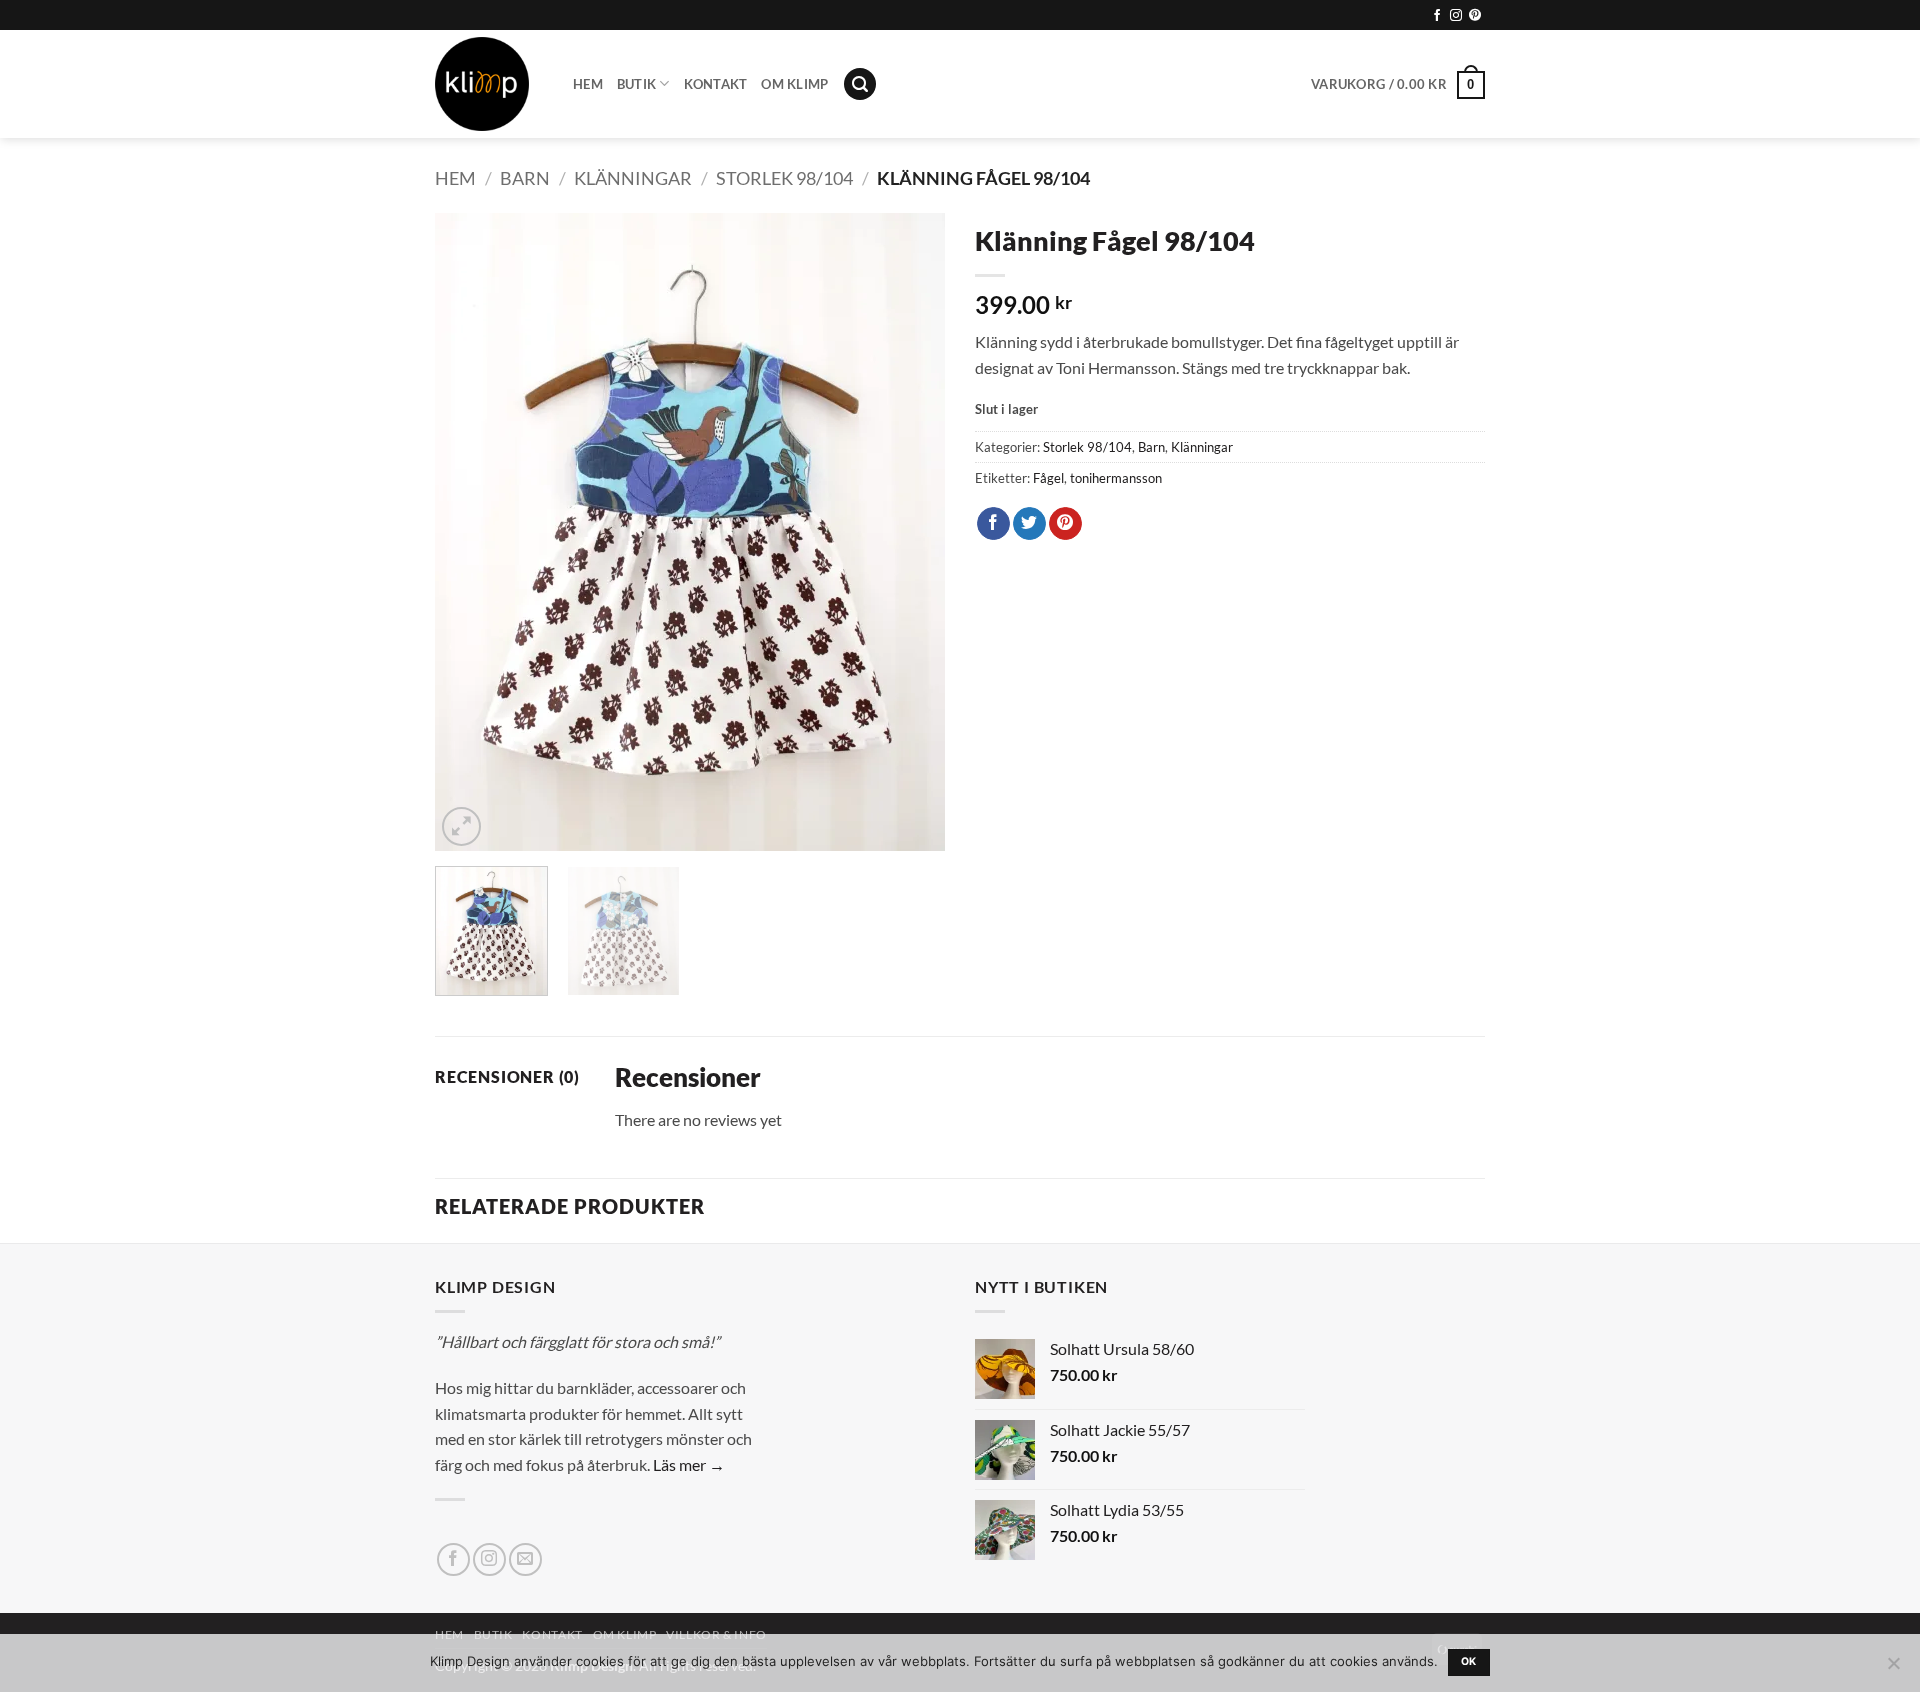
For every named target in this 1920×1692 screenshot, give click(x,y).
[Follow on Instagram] (1456, 16)
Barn (525, 178)
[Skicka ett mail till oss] (525, 1559)
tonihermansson (1116, 478)
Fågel (1048, 478)
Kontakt (716, 84)
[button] (860, 84)
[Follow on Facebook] (1437, 16)
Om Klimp (794, 84)
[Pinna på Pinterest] (1065, 524)
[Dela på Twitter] (1029, 524)
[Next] (910, 532)
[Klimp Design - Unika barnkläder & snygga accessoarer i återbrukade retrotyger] (489, 84)
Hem (588, 84)
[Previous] (470, 532)
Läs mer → (689, 1464)
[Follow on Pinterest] (1475, 16)
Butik (636, 84)
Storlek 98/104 (784, 178)
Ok (1469, 1661)
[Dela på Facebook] (993, 524)
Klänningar (633, 178)
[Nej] (1893, 1669)
